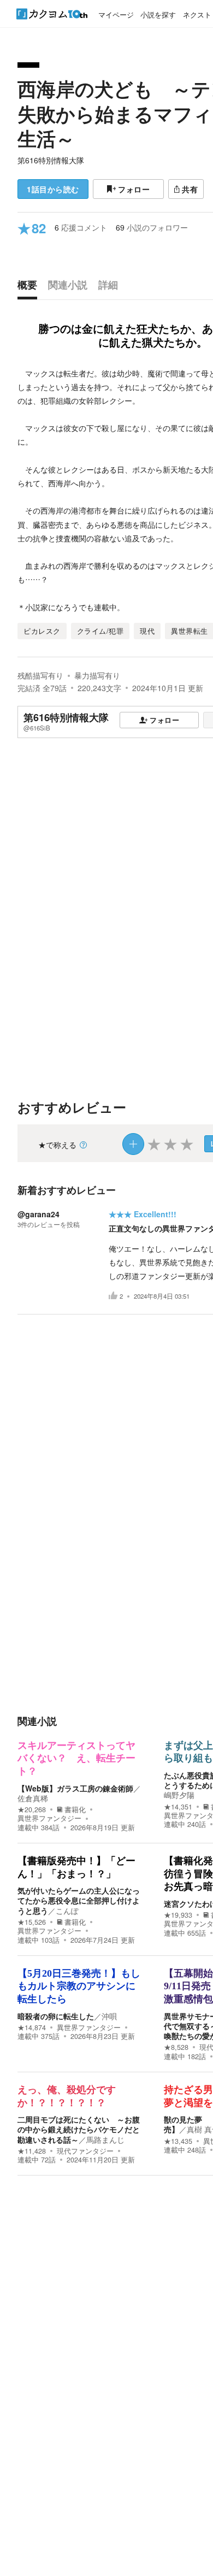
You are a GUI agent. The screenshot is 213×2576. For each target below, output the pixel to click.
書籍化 (75, 1809)
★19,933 (178, 1915)
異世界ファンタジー (49, 1818)
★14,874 (32, 2027)
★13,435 (178, 2141)
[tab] (30, 287)
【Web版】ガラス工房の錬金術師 (75, 1788)
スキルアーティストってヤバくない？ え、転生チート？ (76, 1758)
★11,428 (32, 2151)
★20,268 (32, 1809)
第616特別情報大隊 (51, 160)
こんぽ (67, 1911)
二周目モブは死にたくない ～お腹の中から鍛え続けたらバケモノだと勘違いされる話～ (79, 2129)
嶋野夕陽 (179, 1795)
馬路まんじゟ (109, 2139)
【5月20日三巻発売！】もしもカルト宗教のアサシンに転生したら (79, 1986)
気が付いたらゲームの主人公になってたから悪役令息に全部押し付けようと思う (79, 1900)
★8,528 (176, 2047)
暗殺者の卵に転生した (56, 2016)
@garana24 (39, 1214)
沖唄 (109, 2016)
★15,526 (32, 1922)
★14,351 (178, 1807)
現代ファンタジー (85, 2151)
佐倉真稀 (33, 1798)
